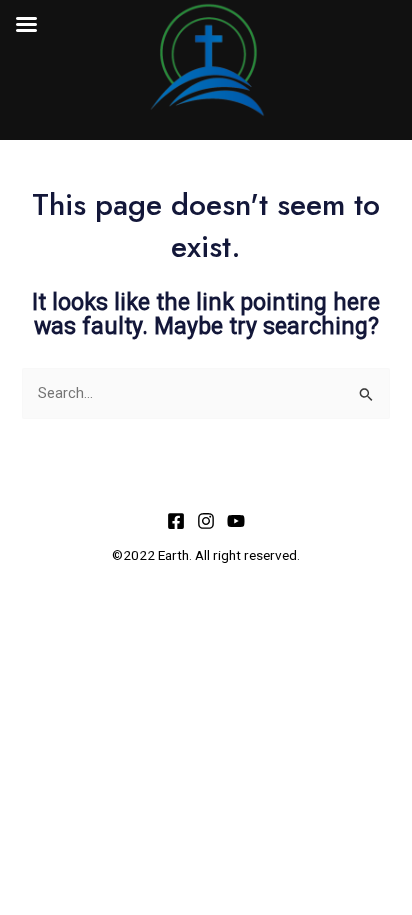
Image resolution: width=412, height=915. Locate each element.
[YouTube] (236, 521)
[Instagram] (206, 521)
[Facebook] (176, 521)
